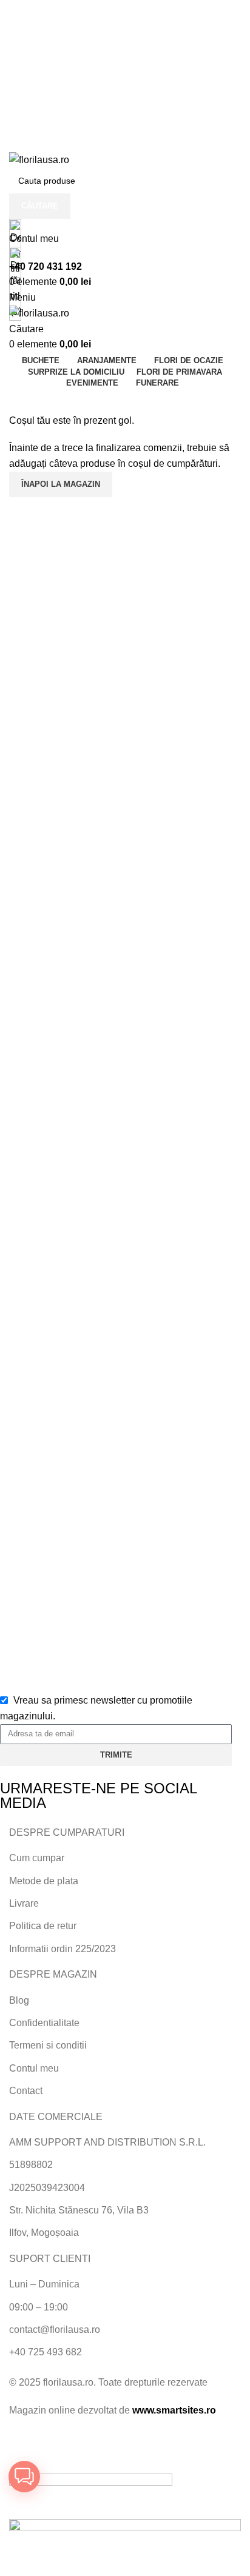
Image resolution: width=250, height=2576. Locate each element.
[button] (24, 2477)
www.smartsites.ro (174, 2410)
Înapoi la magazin (61, 484)
